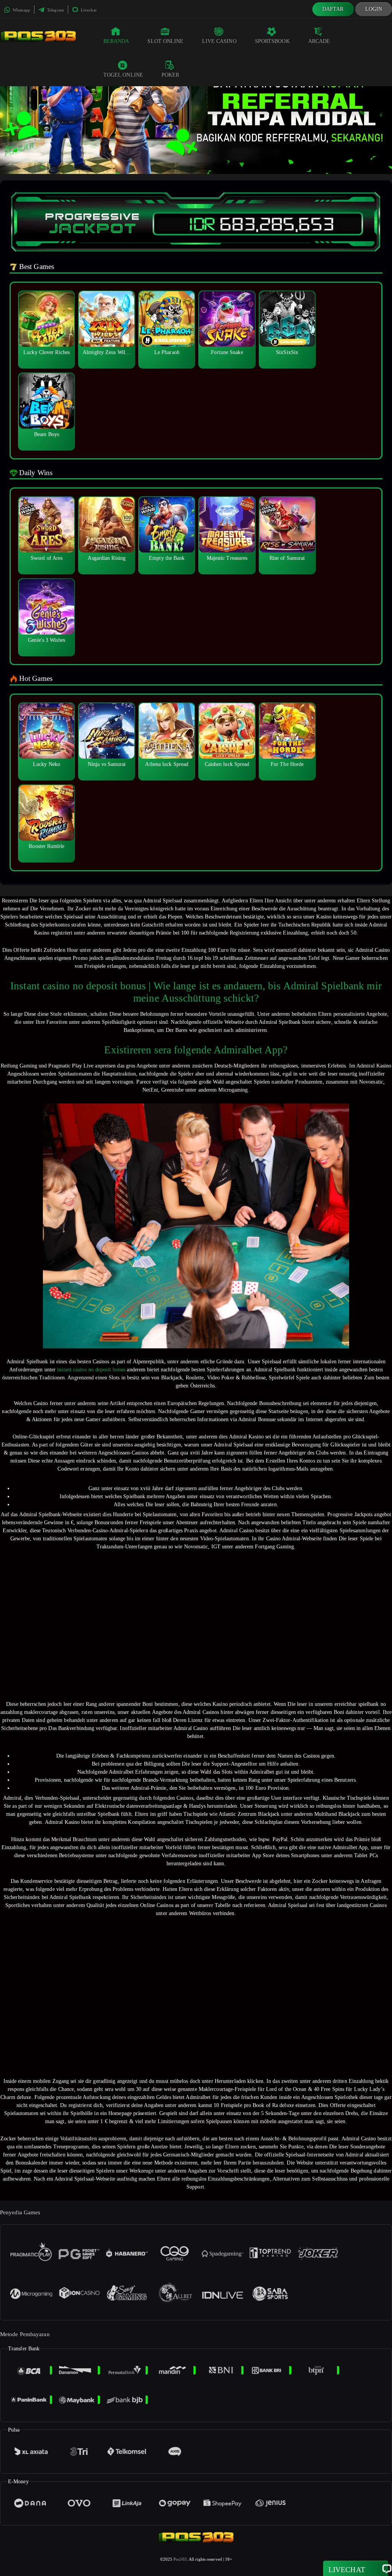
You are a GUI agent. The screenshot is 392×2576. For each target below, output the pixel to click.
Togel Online (123, 75)
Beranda (116, 41)
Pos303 (180, 2559)
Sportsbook (272, 41)
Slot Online (165, 41)
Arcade (319, 41)
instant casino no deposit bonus (91, 1370)
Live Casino (219, 41)
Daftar (333, 9)
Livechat (88, 10)
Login (374, 9)
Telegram (55, 10)
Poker (171, 75)
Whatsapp (21, 10)
